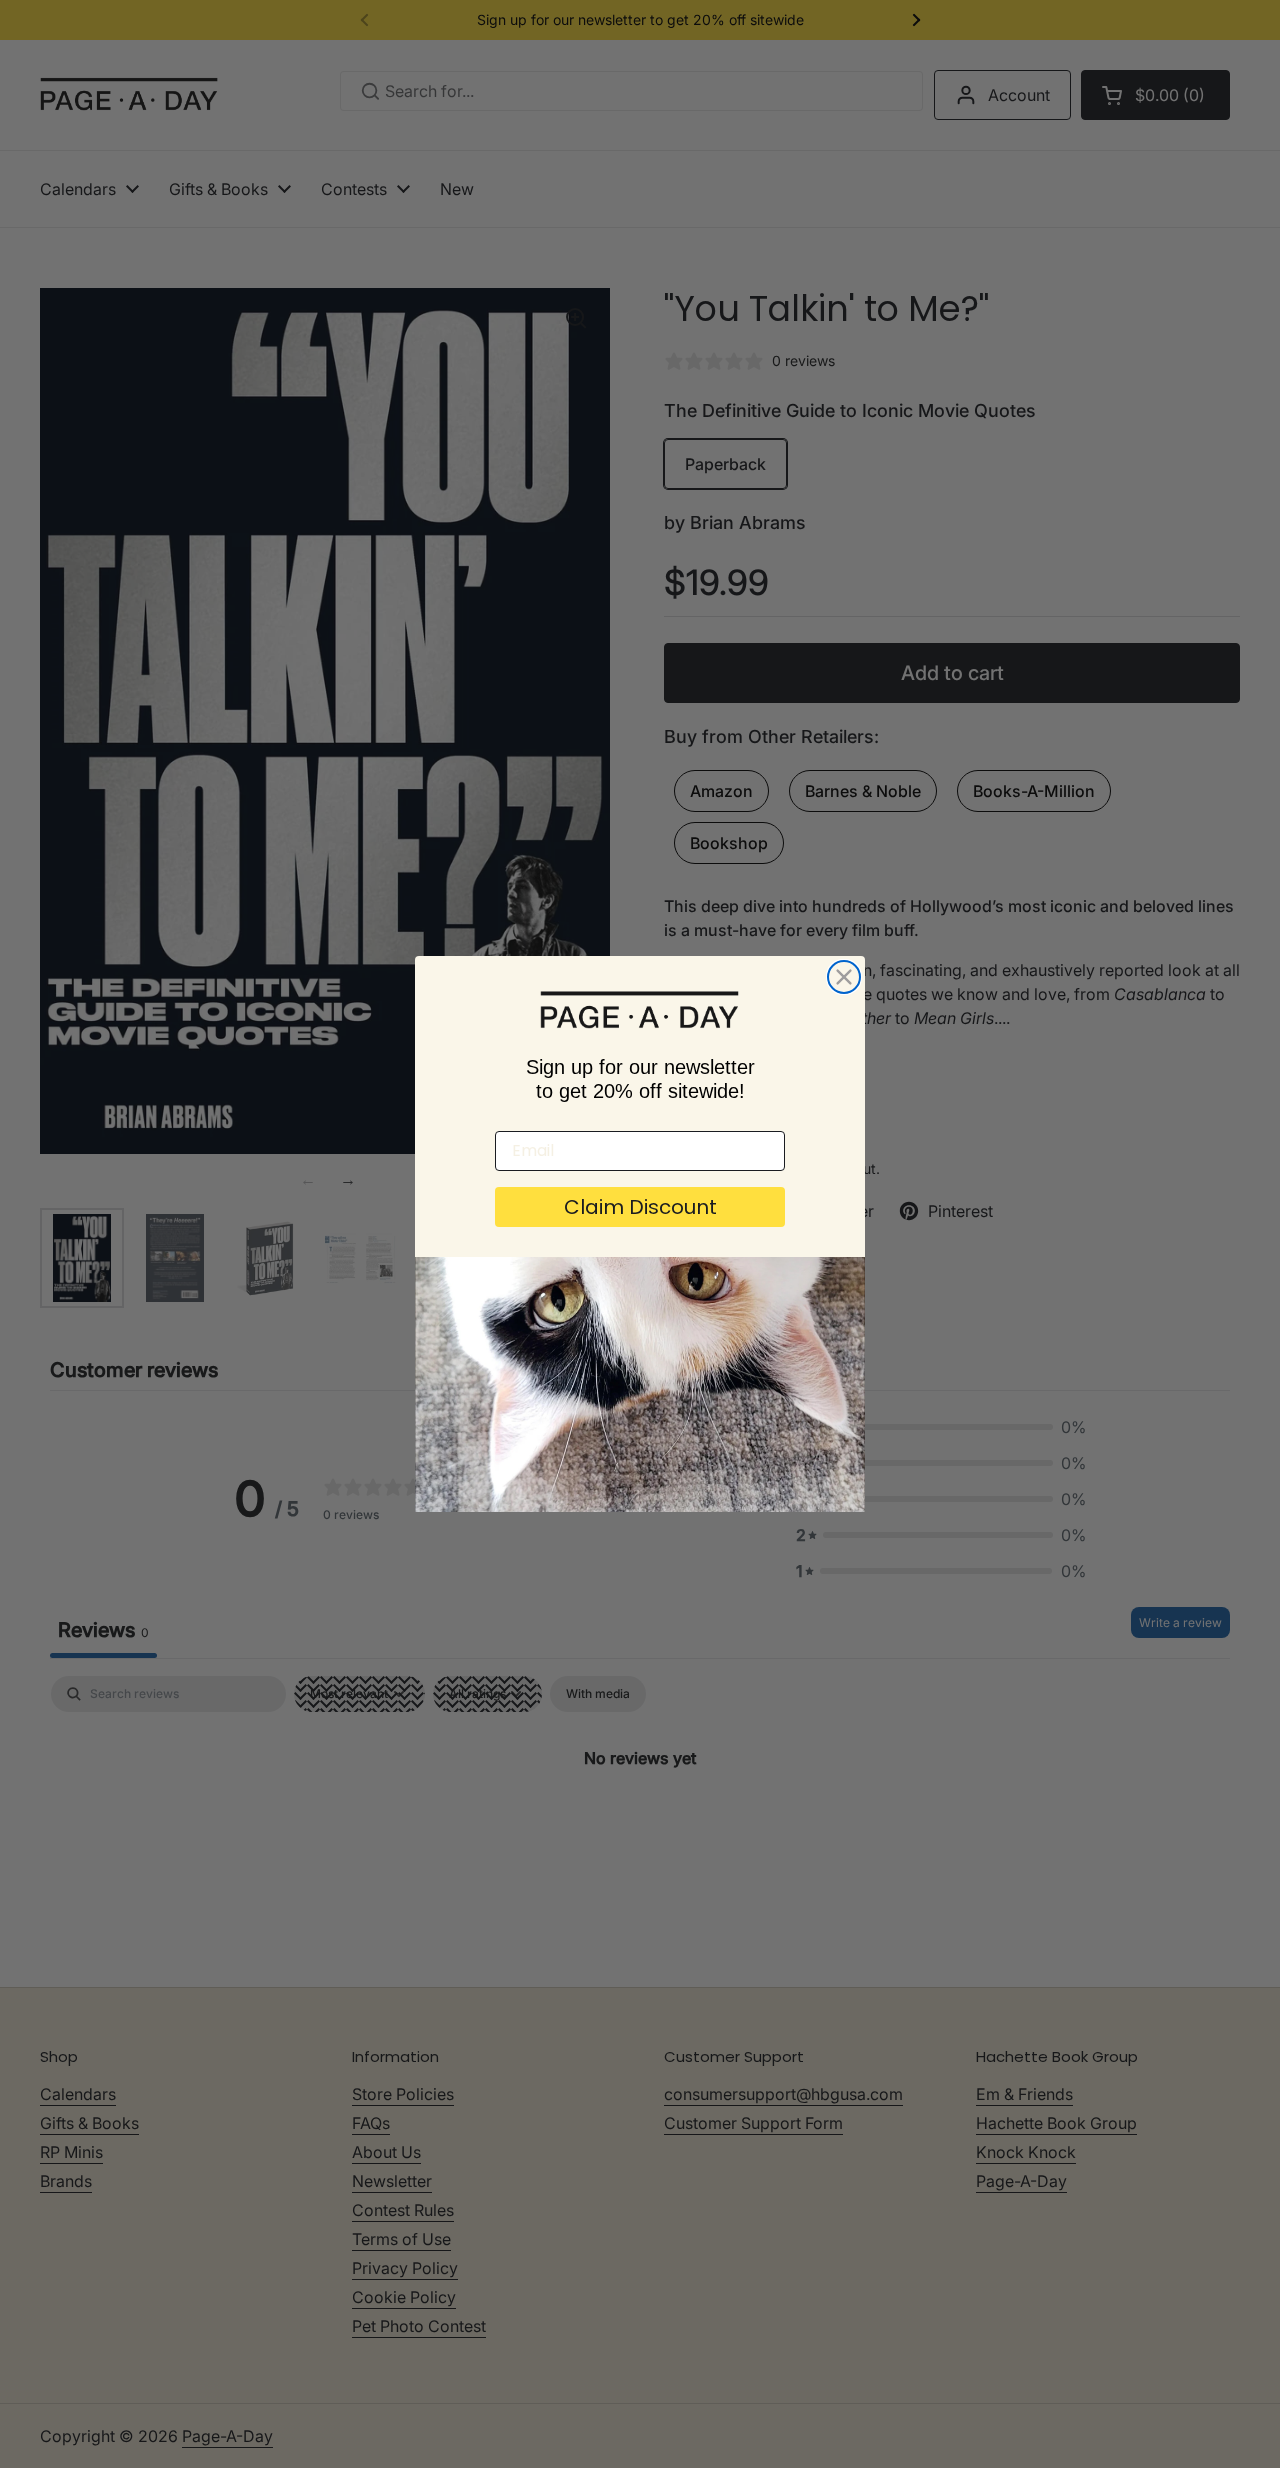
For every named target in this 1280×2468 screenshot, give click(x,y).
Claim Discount (640, 1207)
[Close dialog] (844, 977)
